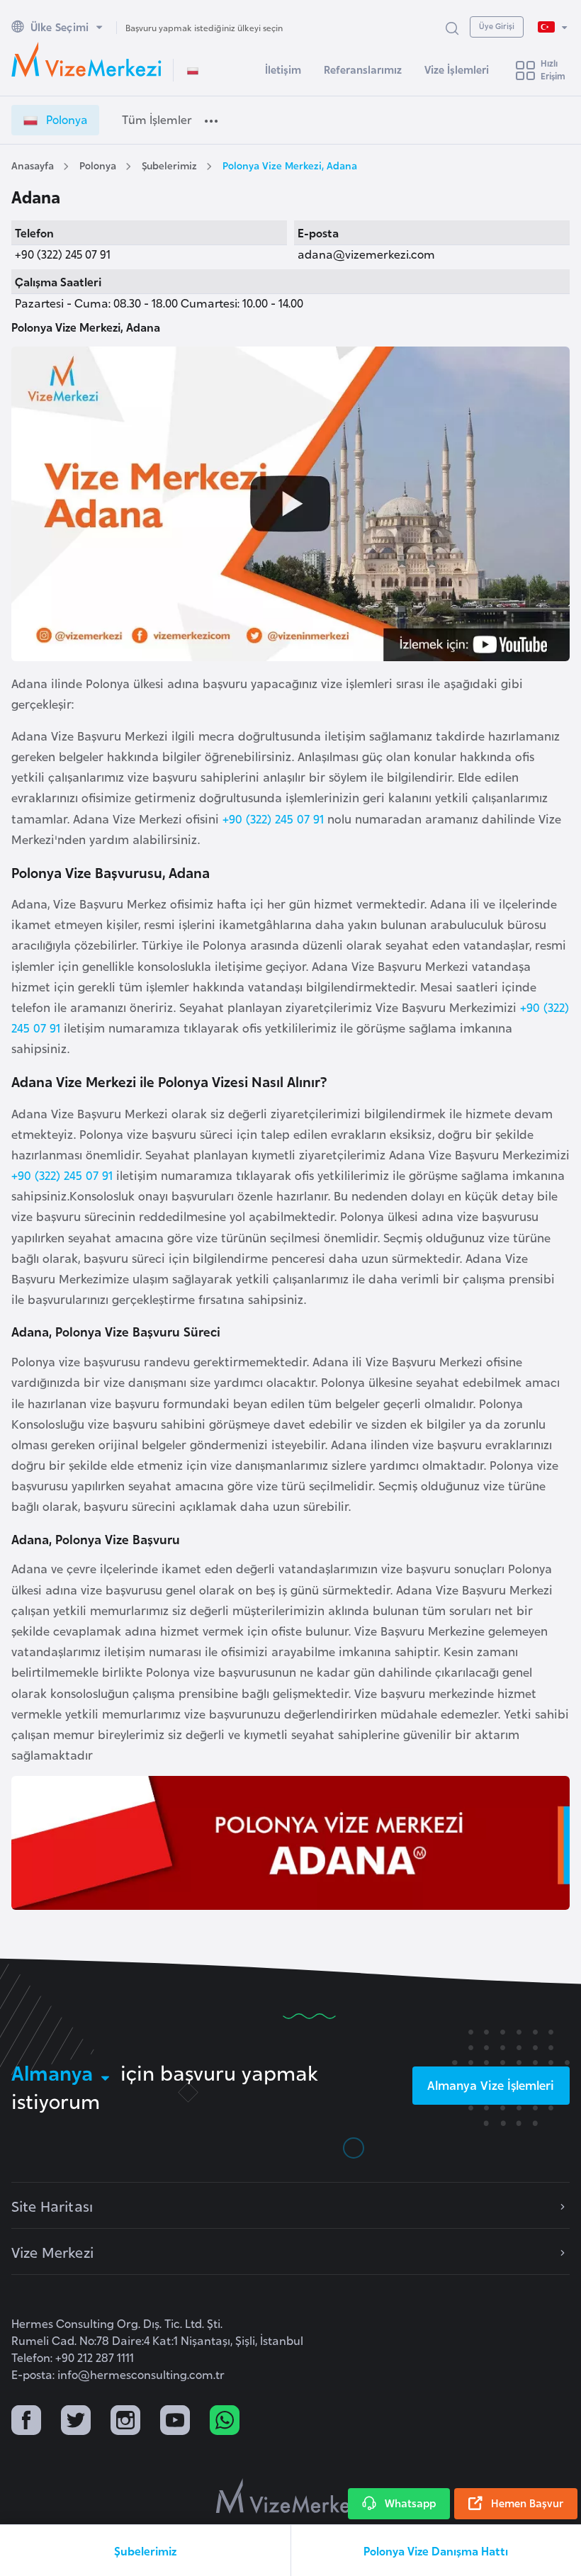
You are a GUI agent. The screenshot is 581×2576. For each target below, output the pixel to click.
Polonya (98, 165)
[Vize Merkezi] (86, 60)
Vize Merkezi (52, 2251)
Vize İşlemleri (457, 69)
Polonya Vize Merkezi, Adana (290, 165)
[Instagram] (125, 2422)
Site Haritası (52, 2205)
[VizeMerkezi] (291, 2496)
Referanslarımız (363, 69)
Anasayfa (33, 165)
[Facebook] (26, 2422)
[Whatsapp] (225, 2422)
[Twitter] (76, 2422)
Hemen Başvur (527, 2503)
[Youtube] (175, 2422)
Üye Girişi (497, 26)
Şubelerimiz (169, 165)
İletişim (283, 69)
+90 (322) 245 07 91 (273, 818)
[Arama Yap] (452, 27)
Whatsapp (410, 2503)
